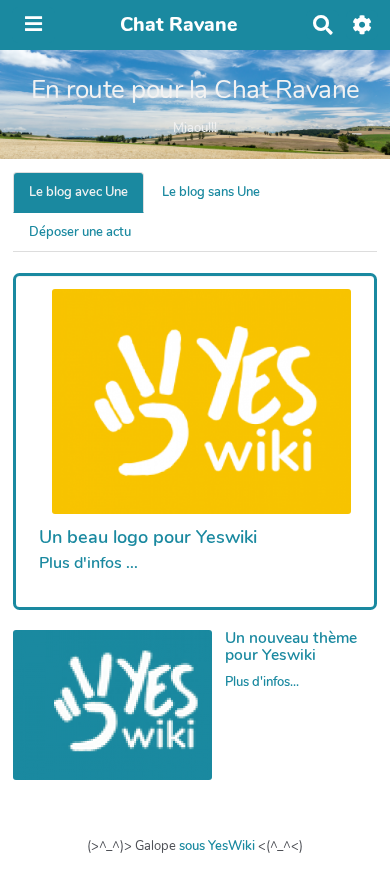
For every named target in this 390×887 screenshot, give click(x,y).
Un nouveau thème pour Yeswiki (291, 646)
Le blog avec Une (78, 192)
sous (192, 846)
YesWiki (231, 846)
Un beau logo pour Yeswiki (148, 537)
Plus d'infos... (262, 682)
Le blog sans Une (211, 192)
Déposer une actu (80, 232)
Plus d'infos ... (88, 563)
